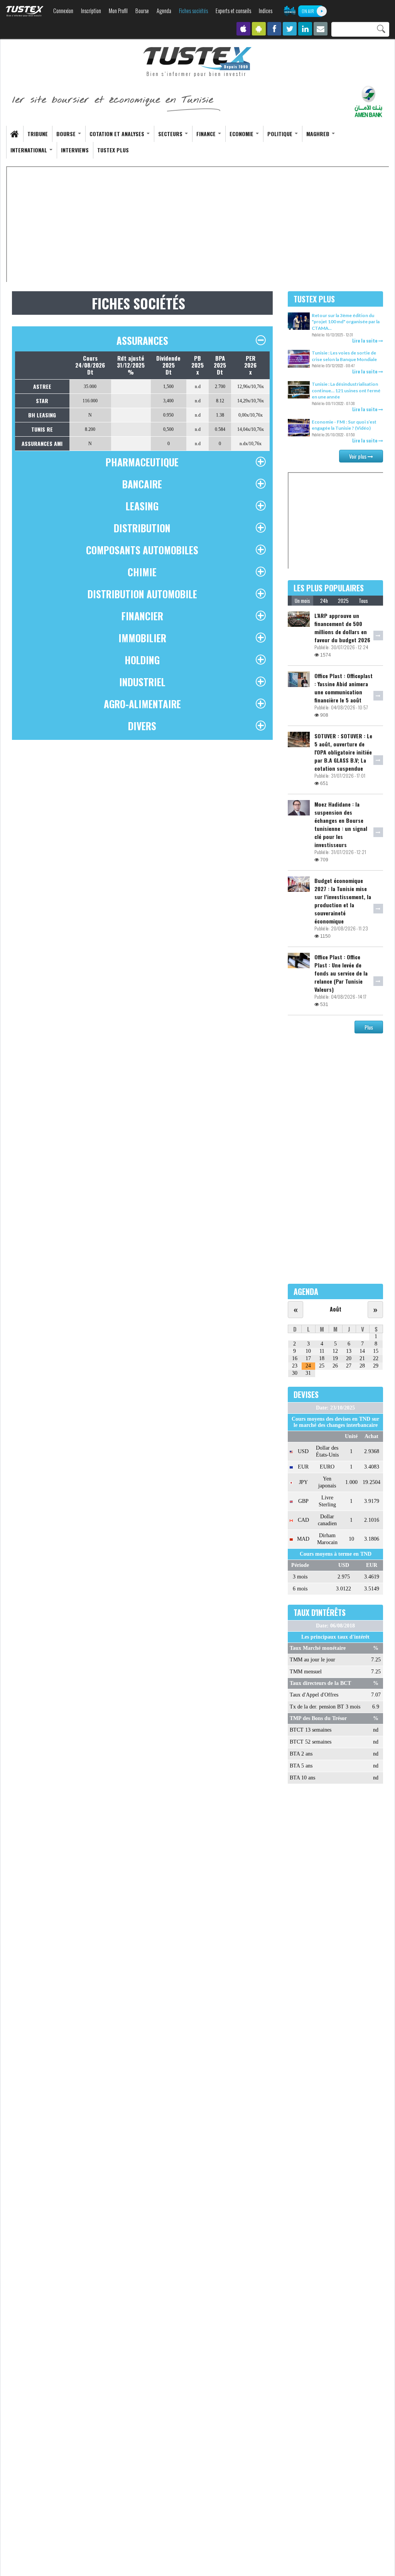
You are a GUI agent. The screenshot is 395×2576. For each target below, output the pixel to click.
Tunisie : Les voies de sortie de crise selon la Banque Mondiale (344, 356)
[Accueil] (197, 62)
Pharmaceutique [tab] (142, 462)
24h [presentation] (324, 601)
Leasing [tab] (142, 506)
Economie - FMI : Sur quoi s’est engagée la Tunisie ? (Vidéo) (344, 425)
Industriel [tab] (142, 682)
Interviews (75, 150)
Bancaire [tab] (142, 484)
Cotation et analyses (118, 134)
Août (336, 1309)
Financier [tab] (142, 616)
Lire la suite (365, 340)
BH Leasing (42, 415)
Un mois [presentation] (302, 601)
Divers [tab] (142, 726)
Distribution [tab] (142, 528)
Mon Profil (118, 11)
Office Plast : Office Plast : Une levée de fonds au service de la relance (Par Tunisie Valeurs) (341, 973)
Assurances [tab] (142, 340)
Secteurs (171, 134)
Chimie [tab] (142, 572)
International (30, 150)
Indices (266, 11)
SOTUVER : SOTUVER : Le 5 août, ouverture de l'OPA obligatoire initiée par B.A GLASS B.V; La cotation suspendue (343, 752)
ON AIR (308, 11)
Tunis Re (42, 429)
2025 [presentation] (343, 601)
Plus (369, 1027)
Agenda (164, 11)
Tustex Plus (113, 150)
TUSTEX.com (25, 11)
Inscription (91, 11)
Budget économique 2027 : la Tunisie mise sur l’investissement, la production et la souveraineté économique (343, 901)
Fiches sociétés (193, 11)
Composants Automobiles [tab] (142, 550)
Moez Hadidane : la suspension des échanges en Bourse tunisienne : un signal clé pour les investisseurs (341, 824)
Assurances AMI (42, 443)
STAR (42, 401)
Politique (281, 134)
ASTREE (42, 386)
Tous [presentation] (363, 601)
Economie (242, 134)
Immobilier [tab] (142, 638)
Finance (207, 134)
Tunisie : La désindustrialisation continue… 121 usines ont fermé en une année (346, 390)
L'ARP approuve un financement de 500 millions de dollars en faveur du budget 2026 (342, 628)
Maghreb (319, 134)
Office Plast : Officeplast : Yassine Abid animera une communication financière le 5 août (344, 688)
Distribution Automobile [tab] (142, 594)
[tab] (302, 601)
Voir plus (358, 456)
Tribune (38, 134)
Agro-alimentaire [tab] (142, 704)
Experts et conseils (233, 11)
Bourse (142, 11)
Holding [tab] (142, 660)
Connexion (63, 11)
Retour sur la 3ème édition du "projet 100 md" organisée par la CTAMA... (346, 322)
